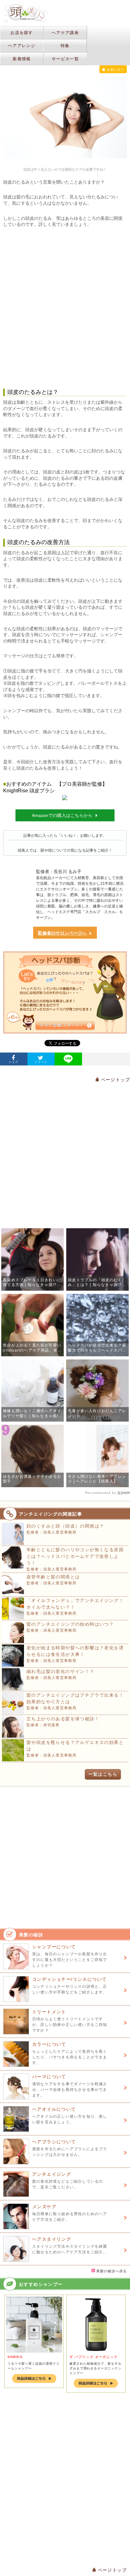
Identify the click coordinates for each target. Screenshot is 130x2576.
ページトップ (115, 1080)
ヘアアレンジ (22, 46)
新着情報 (22, 59)
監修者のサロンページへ (62, 933)
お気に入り (116, 70)
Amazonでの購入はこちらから (62, 815)
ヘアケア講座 (65, 33)
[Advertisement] (65, 308)
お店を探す (22, 33)
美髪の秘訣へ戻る (111, 2271)
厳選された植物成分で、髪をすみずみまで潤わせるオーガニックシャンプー (95, 2368)
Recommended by (101, 1493)
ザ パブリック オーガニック (94, 2357)
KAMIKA (15, 2357)
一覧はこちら (103, 1774)
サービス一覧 (65, 59)
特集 (65, 46)
